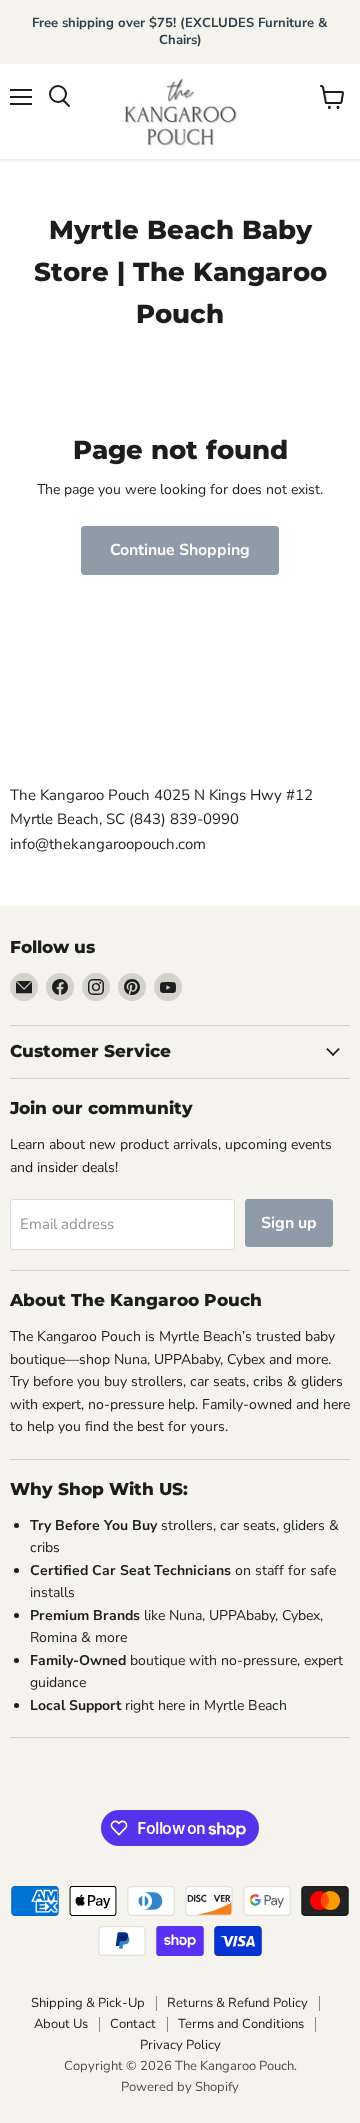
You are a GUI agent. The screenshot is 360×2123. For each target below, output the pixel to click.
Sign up (289, 1223)
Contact (133, 2024)
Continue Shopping (180, 550)
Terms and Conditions (241, 2024)
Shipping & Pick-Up (88, 2003)
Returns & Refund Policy (237, 2003)
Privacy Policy (180, 2045)
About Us (61, 2024)
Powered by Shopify (180, 2087)
